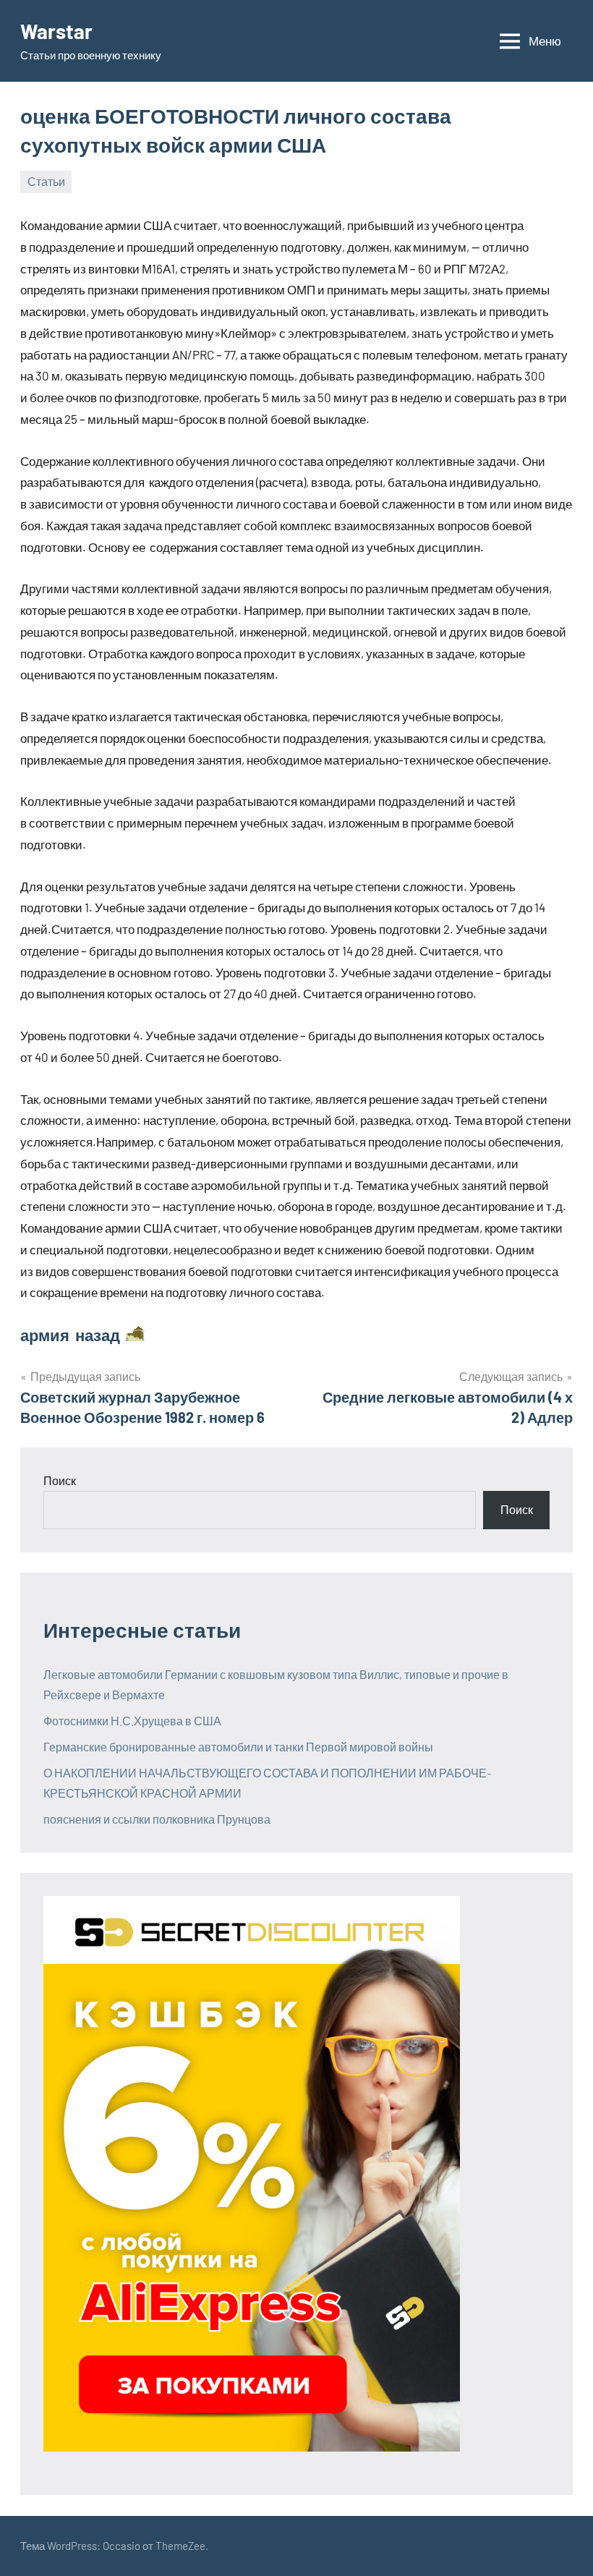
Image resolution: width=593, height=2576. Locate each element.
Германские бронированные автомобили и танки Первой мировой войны (238, 1747)
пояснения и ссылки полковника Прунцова (157, 1819)
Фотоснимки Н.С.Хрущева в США (132, 1721)
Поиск (60, 1480)
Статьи (46, 181)
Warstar (56, 31)
